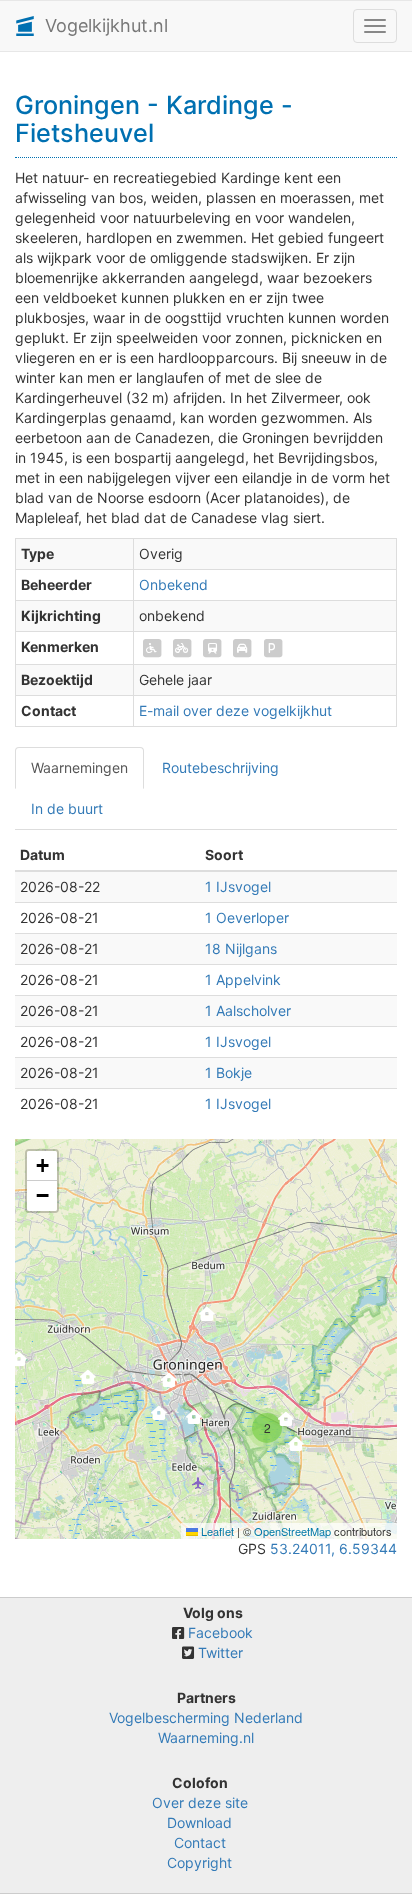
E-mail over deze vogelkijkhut (235, 710)
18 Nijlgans (241, 948)
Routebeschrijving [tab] (220, 767)
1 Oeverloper (247, 917)
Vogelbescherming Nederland (206, 1717)
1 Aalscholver (248, 1010)
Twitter (220, 1652)
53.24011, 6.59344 (333, 1548)
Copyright (199, 1862)
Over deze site (200, 1802)
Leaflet (216, 1531)
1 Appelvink (243, 979)
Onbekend (173, 584)
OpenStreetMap (292, 1531)
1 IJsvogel (238, 886)
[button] (18, 1364)
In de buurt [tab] (67, 808)
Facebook (220, 1632)
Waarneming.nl (206, 1737)
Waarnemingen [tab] (79, 767)
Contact (200, 1842)
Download (199, 1822)
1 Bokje (228, 1072)
